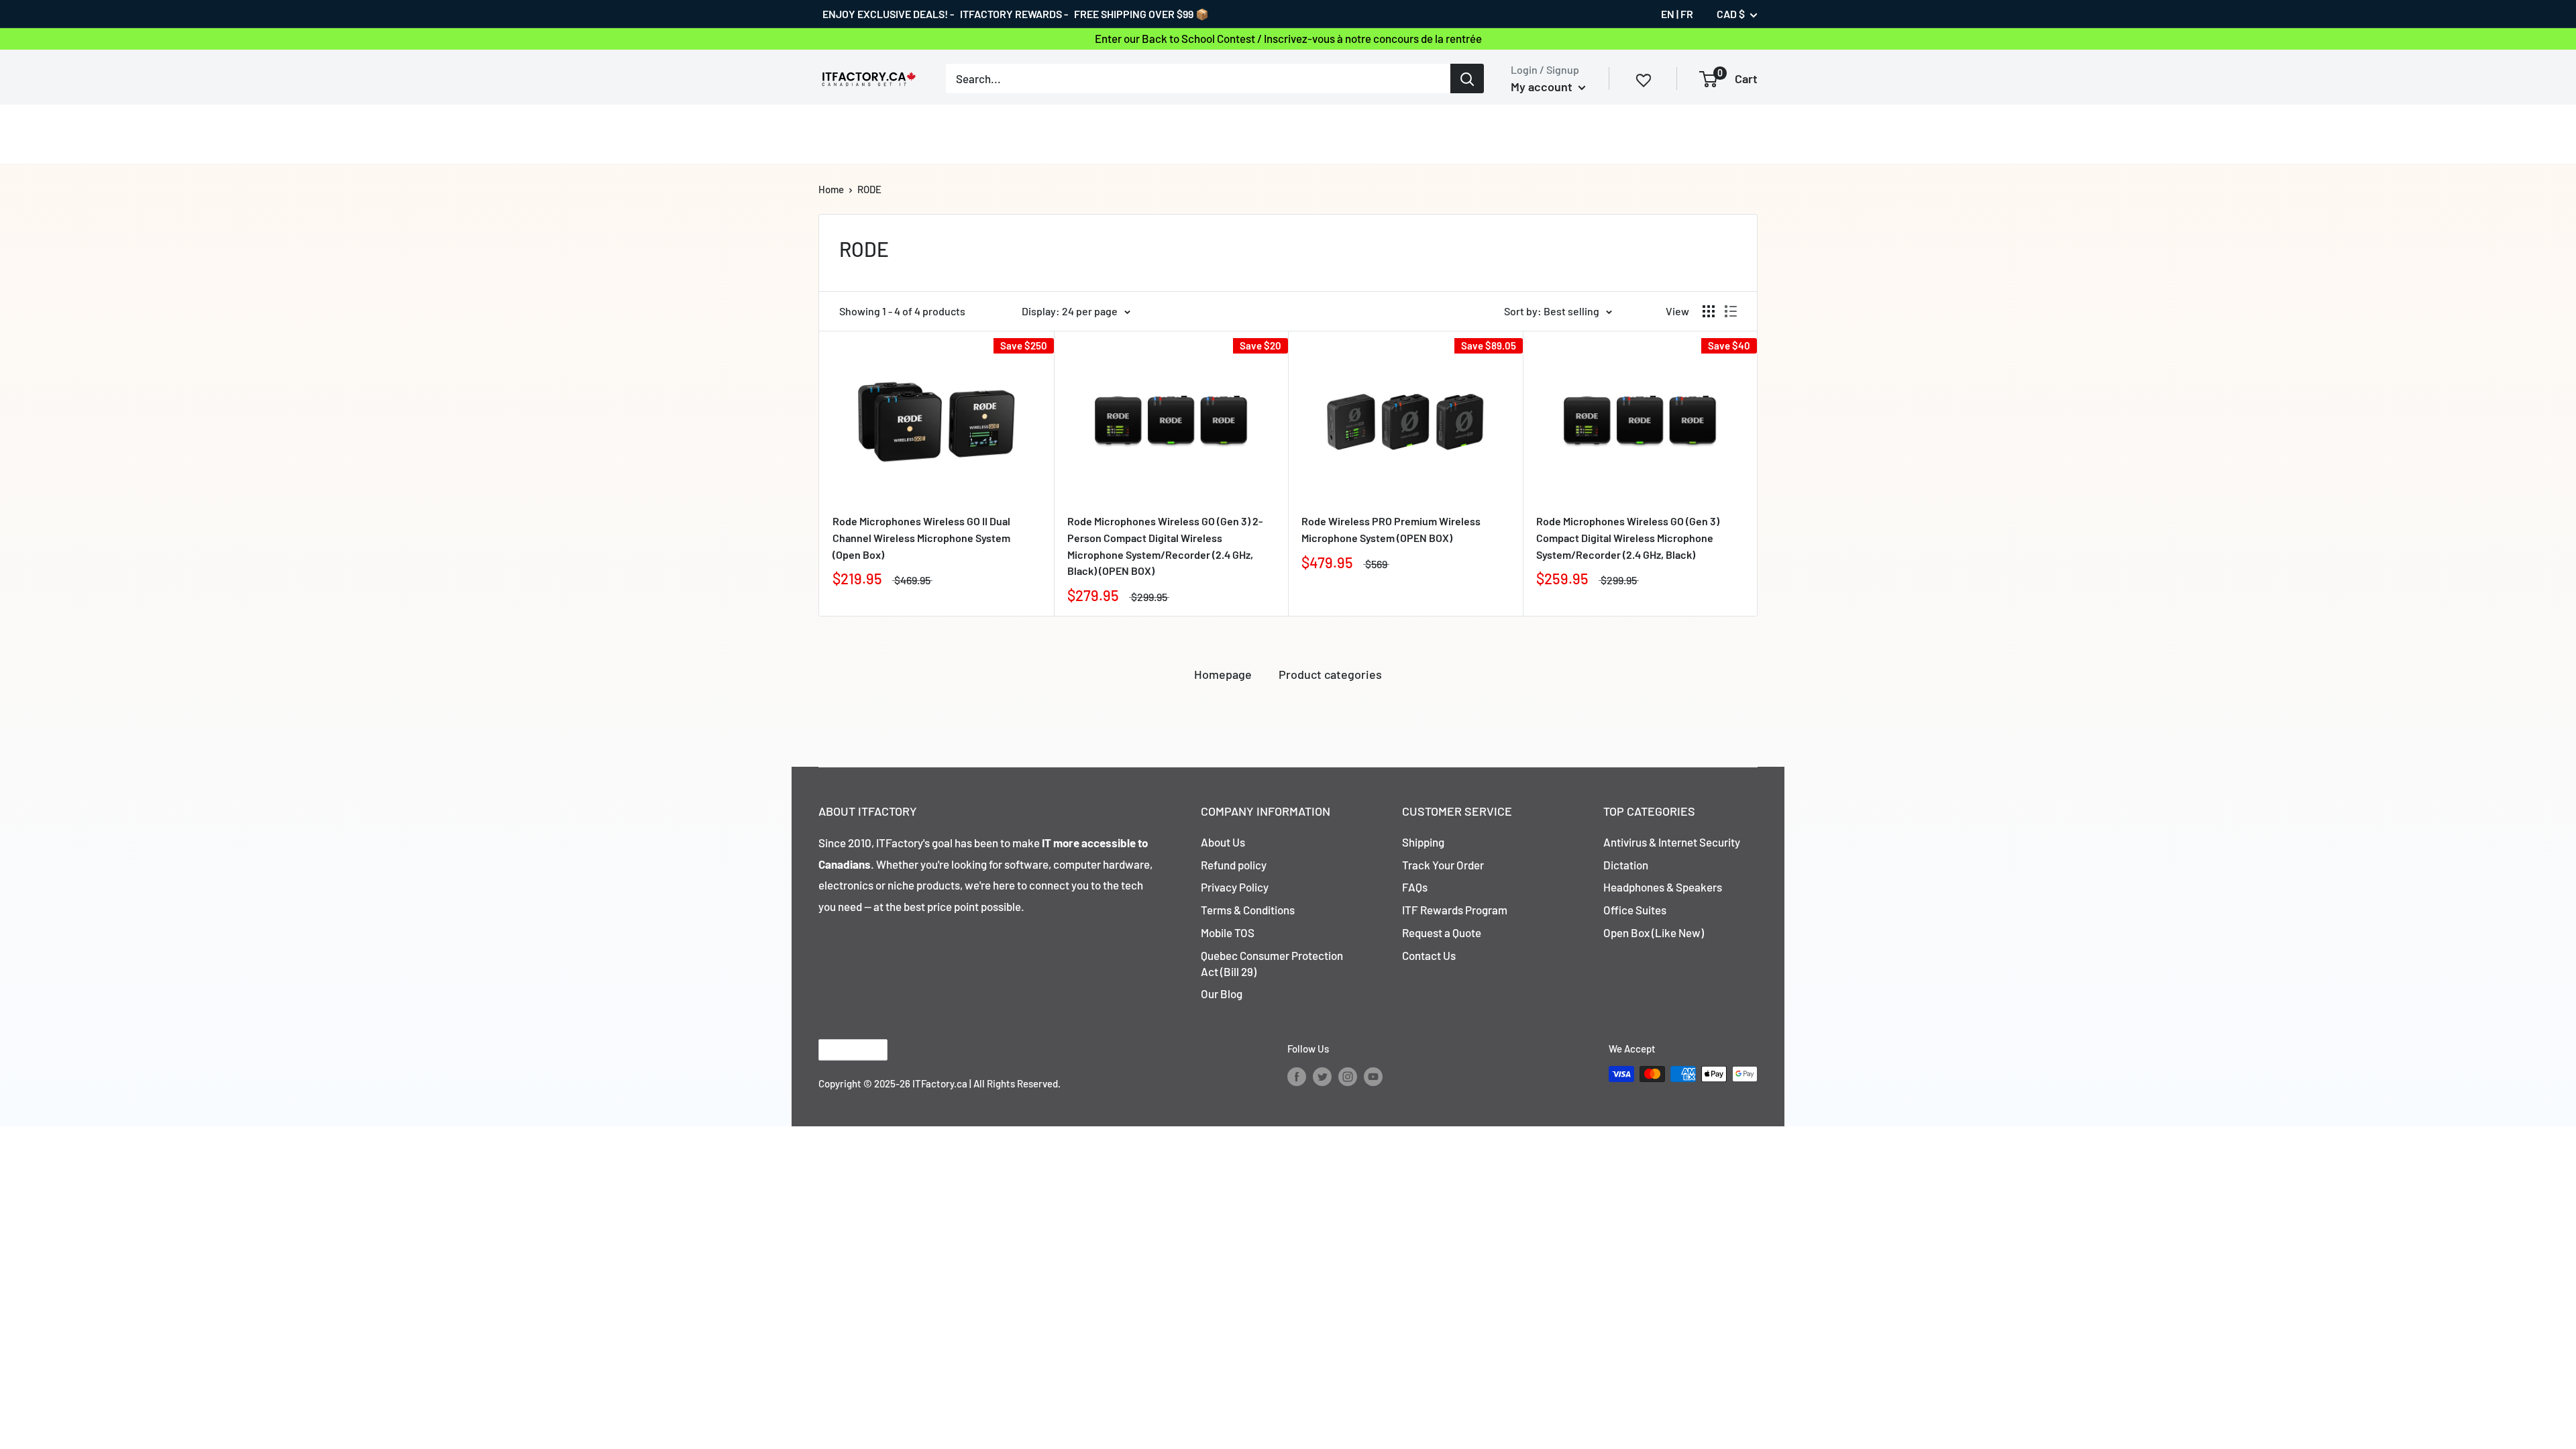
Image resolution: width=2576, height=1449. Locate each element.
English (842, 1050)
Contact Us (1429, 955)
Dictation (1626, 865)
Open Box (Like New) (1654, 932)
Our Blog (1222, 994)
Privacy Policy (1235, 887)
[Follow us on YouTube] (1373, 1076)
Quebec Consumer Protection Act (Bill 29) (1272, 963)
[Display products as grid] (1709, 311)
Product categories (1330, 674)
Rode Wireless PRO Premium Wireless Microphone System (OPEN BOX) (1391, 529)
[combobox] (1198, 78)
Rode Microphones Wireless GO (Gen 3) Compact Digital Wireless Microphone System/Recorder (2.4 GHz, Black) (1628, 538)
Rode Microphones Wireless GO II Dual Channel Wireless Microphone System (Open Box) (921, 538)
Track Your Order (1443, 865)
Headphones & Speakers (1663, 887)
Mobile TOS (1228, 932)
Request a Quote (1442, 932)
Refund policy (1234, 865)
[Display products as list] (1731, 311)
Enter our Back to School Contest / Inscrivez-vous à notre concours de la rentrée (1288, 38)
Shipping (1423, 842)
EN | (1670, 14)
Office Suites (1635, 910)
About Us (1223, 842)
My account (1543, 87)
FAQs (1415, 887)
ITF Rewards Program (1455, 910)
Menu (832, 133)
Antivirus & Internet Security (1672, 842)
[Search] (1467, 78)
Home (831, 189)
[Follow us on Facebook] (1297, 1076)
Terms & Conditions (1248, 910)
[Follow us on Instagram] (1348, 1076)
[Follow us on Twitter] (1322, 1076)
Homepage (1223, 674)
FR (1687, 14)
